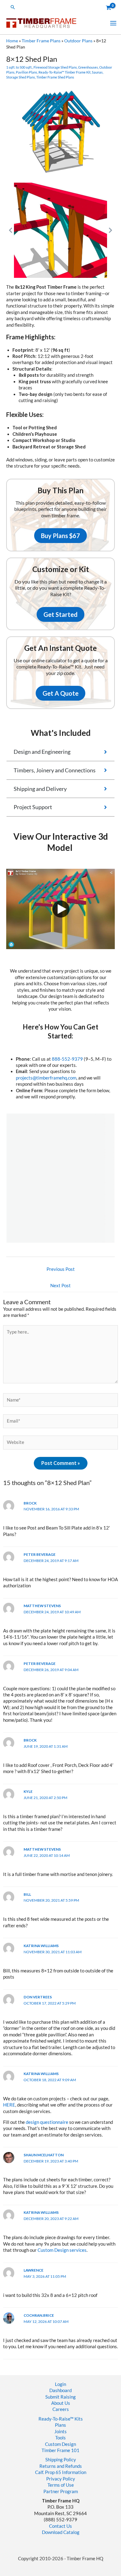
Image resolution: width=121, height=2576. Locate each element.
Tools (60, 2438)
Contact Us (60, 2526)
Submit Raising (60, 2397)
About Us (61, 2403)
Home (12, 41)
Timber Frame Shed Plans (55, 77)
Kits (79, 2419)
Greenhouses (88, 67)
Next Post (60, 1286)
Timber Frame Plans (41, 41)
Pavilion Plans (27, 72)
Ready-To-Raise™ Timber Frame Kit (65, 72)
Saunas (97, 72)
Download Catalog (61, 2532)
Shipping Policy (61, 2460)
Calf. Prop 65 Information (61, 2472)
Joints (60, 2432)
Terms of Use (61, 2485)
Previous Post (61, 1269)
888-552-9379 (67, 1059)
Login (60, 2384)
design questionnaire (47, 2122)
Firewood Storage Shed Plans (55, 67)
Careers (61, 2409)
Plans (60, 2425)
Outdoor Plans (78, 41)
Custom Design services (62, 2250)
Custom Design (60, 2444)
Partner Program (61, 2491)
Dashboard (60, 2390)
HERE (9, 2105)
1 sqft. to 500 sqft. (19, 67)
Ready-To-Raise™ (56, 2419)
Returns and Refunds (61, 2466)
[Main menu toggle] (113, 23)
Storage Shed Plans (21, 77)
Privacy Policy (61, 2479)
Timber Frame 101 (60, 2450)
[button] (13, 7)
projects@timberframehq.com (46, 1078)
